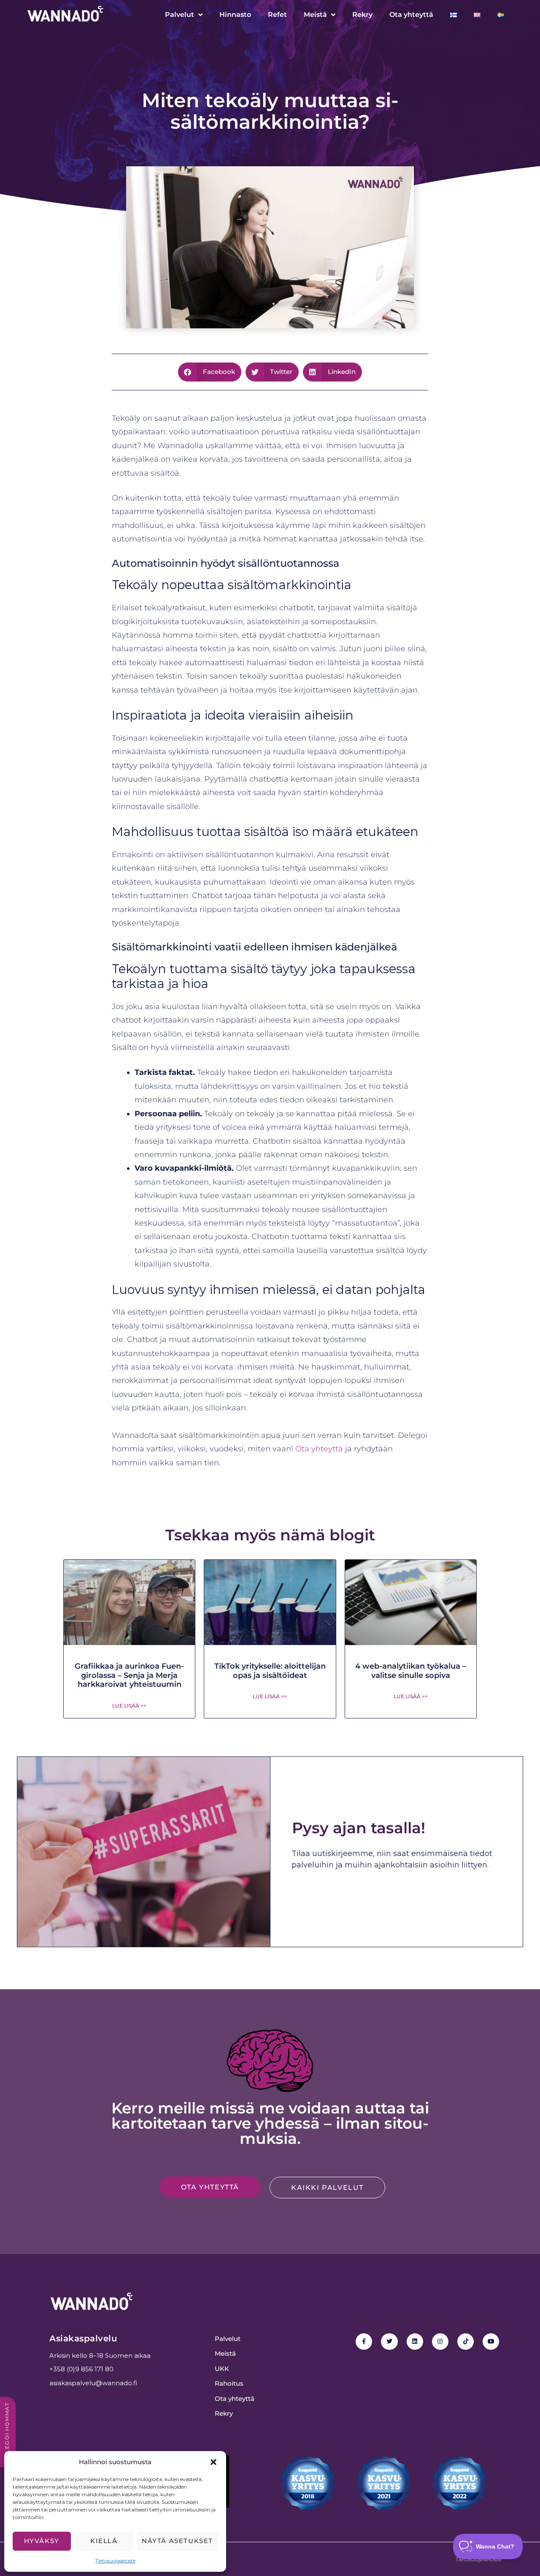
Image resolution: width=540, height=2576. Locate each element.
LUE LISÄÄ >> (129, 1706)
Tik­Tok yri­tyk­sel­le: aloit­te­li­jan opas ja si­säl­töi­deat (270, 1671)
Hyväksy (42, 2541)
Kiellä (104, 2541)
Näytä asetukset (177, 2541)
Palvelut (180, 15)
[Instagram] (440, 2342)
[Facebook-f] (364, 2342)
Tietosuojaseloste (115, 2561)
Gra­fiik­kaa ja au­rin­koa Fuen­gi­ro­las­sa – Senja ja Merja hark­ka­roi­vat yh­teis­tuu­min (129, 1675)
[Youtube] (491, 2342)
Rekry (362, 15)
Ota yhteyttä (411, 15)
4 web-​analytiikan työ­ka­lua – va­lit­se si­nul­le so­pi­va (411, 1671)
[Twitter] (389, 2342)
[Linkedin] (415, 2342)
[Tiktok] (466, 2342)
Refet (277, 15)
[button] (213, 2462)
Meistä (315, 15)
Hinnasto (235, 15)
